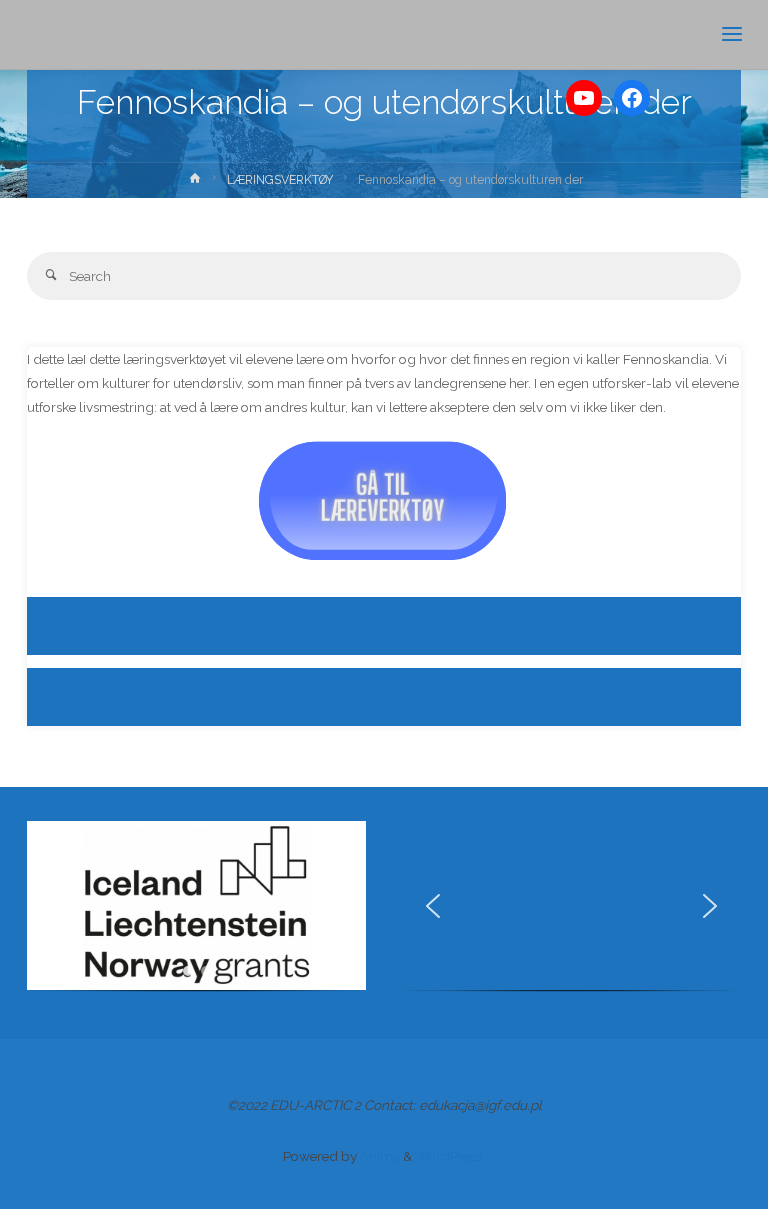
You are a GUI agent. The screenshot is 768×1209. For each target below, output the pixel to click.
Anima (378, 1156)
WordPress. (450, 1156)
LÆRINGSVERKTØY (280, 180)
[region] (196, 913)
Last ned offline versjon (384, 697)
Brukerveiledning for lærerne (384, 626)
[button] (58, 906)
